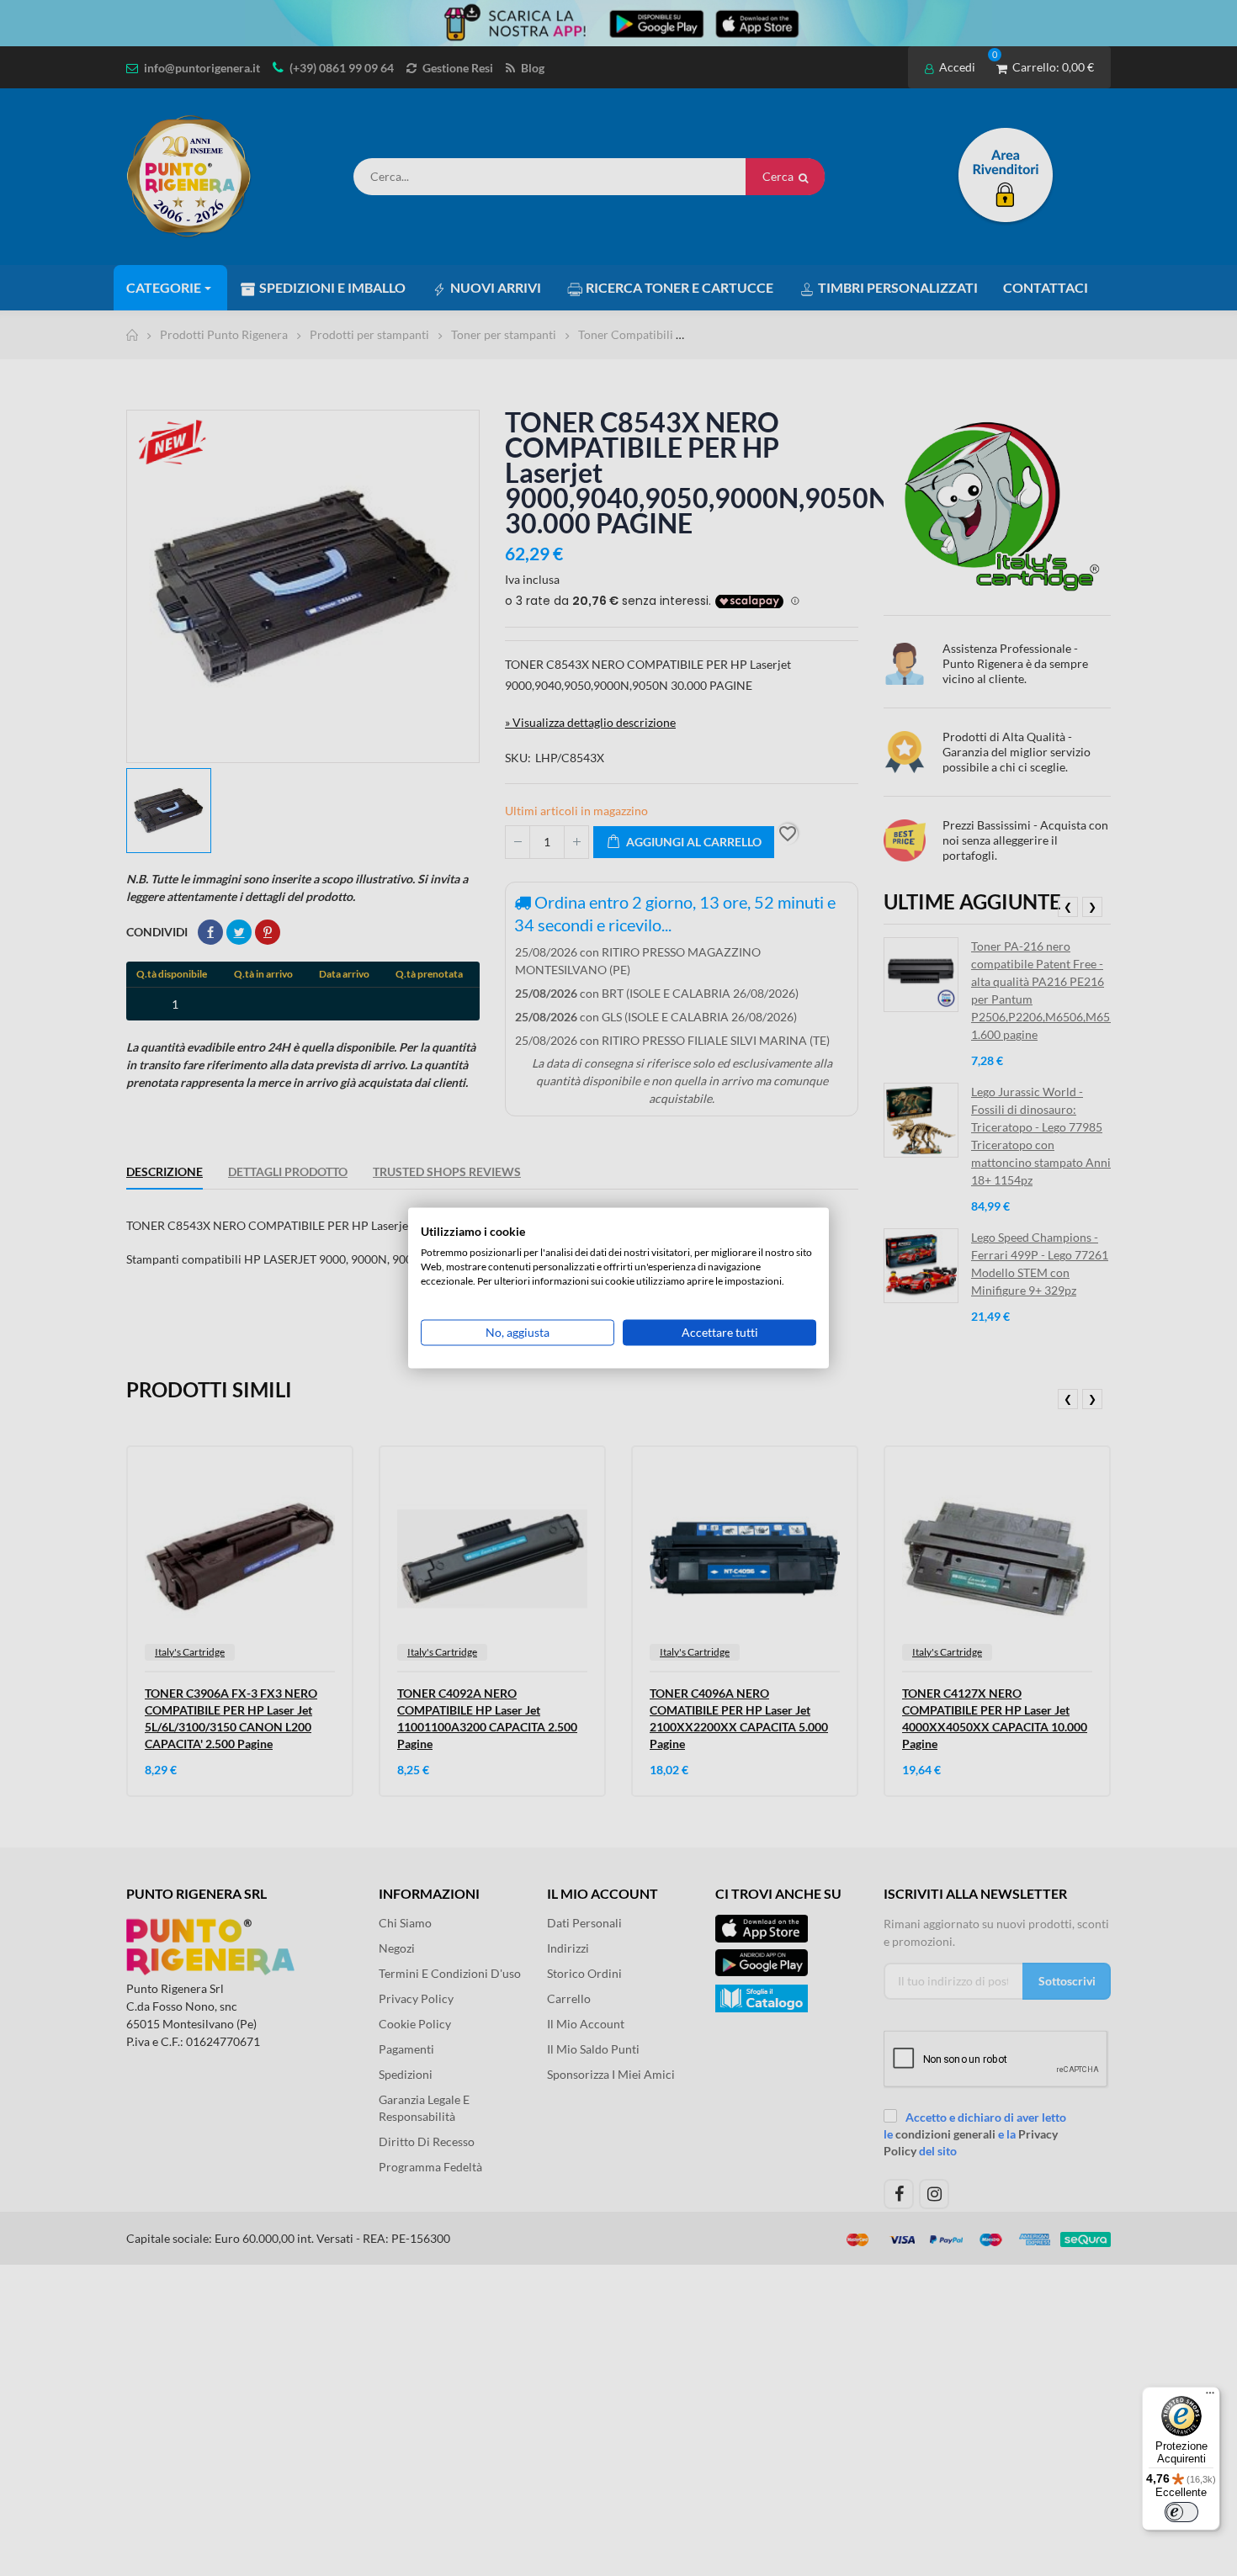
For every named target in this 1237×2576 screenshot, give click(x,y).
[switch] (1181, 2512)
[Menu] (1210, 2397)
